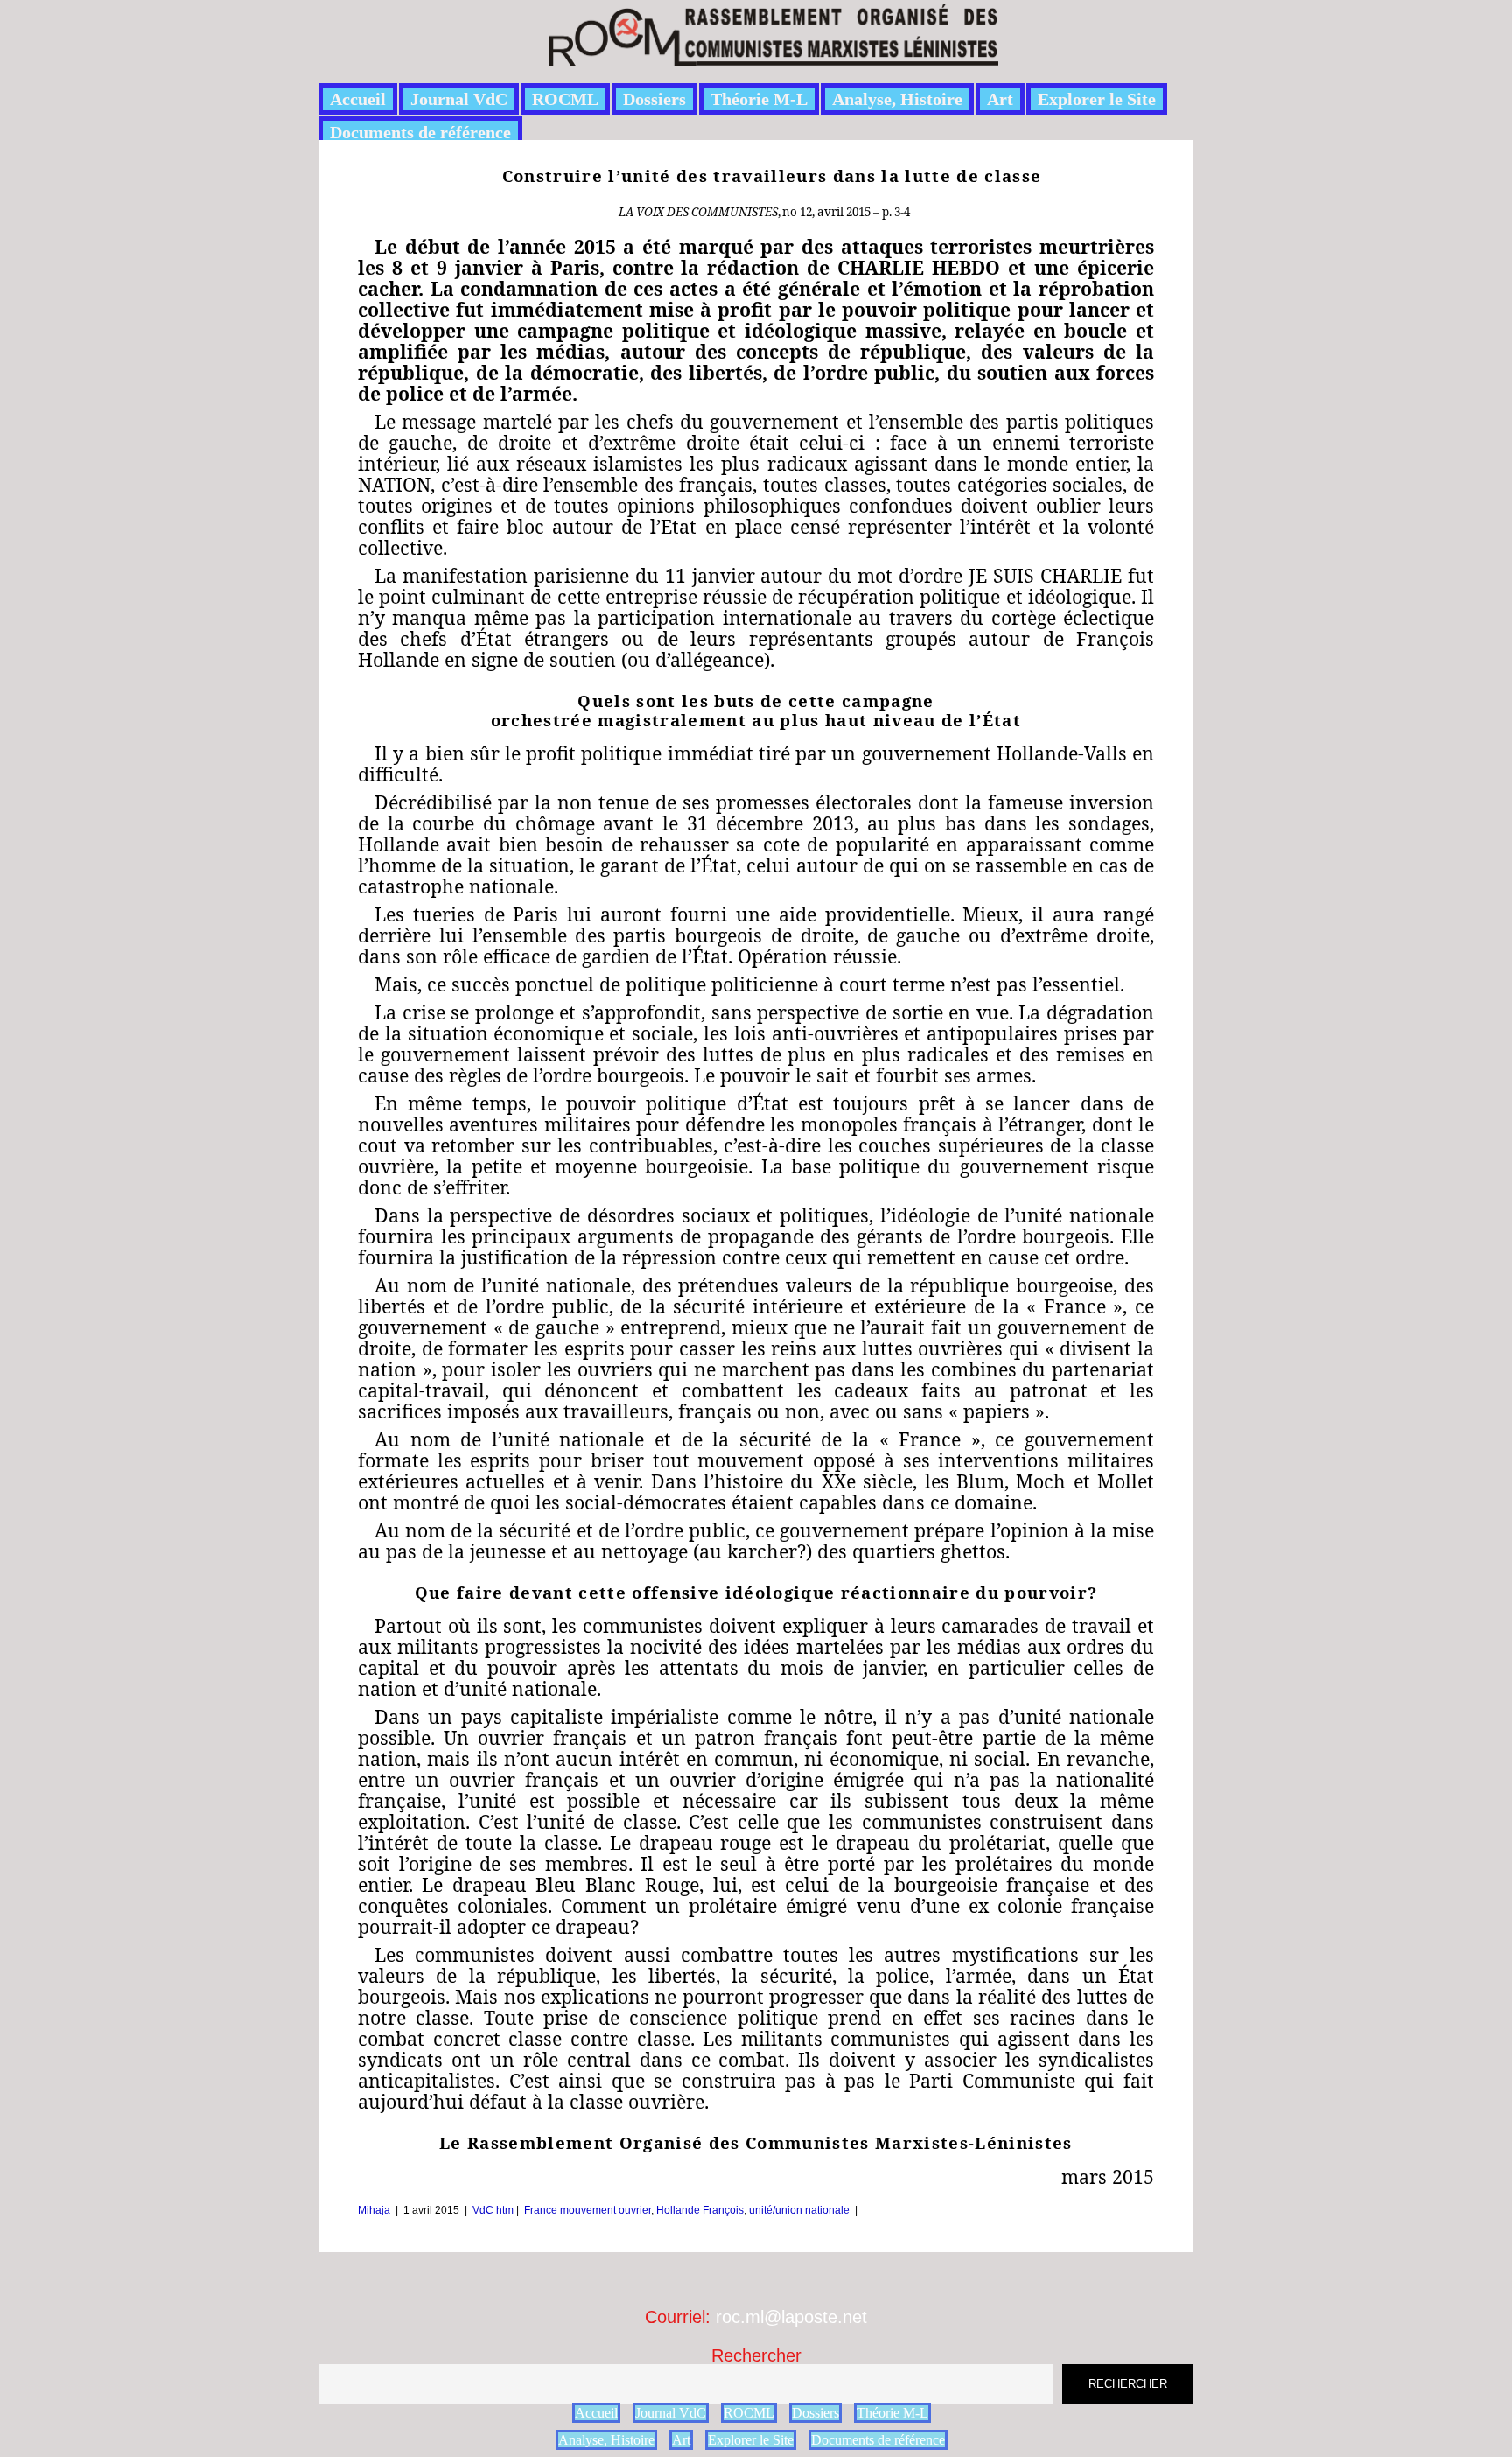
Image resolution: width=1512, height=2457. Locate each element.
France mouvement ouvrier (588, 2210)
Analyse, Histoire (897, 99)
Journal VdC (459, 99)
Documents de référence (420, 132)
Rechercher (756, 2355)
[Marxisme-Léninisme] (772, 56)
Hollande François (700, 2210)
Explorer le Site (1097, 99)
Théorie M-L (759, 99)
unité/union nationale (799, 2210)
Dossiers (654, 99)
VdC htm (493, 2210)
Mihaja (374, 2210)
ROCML (565, 99)
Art (1000, 99)
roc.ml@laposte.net (791, 2317)
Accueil (358, 99)
